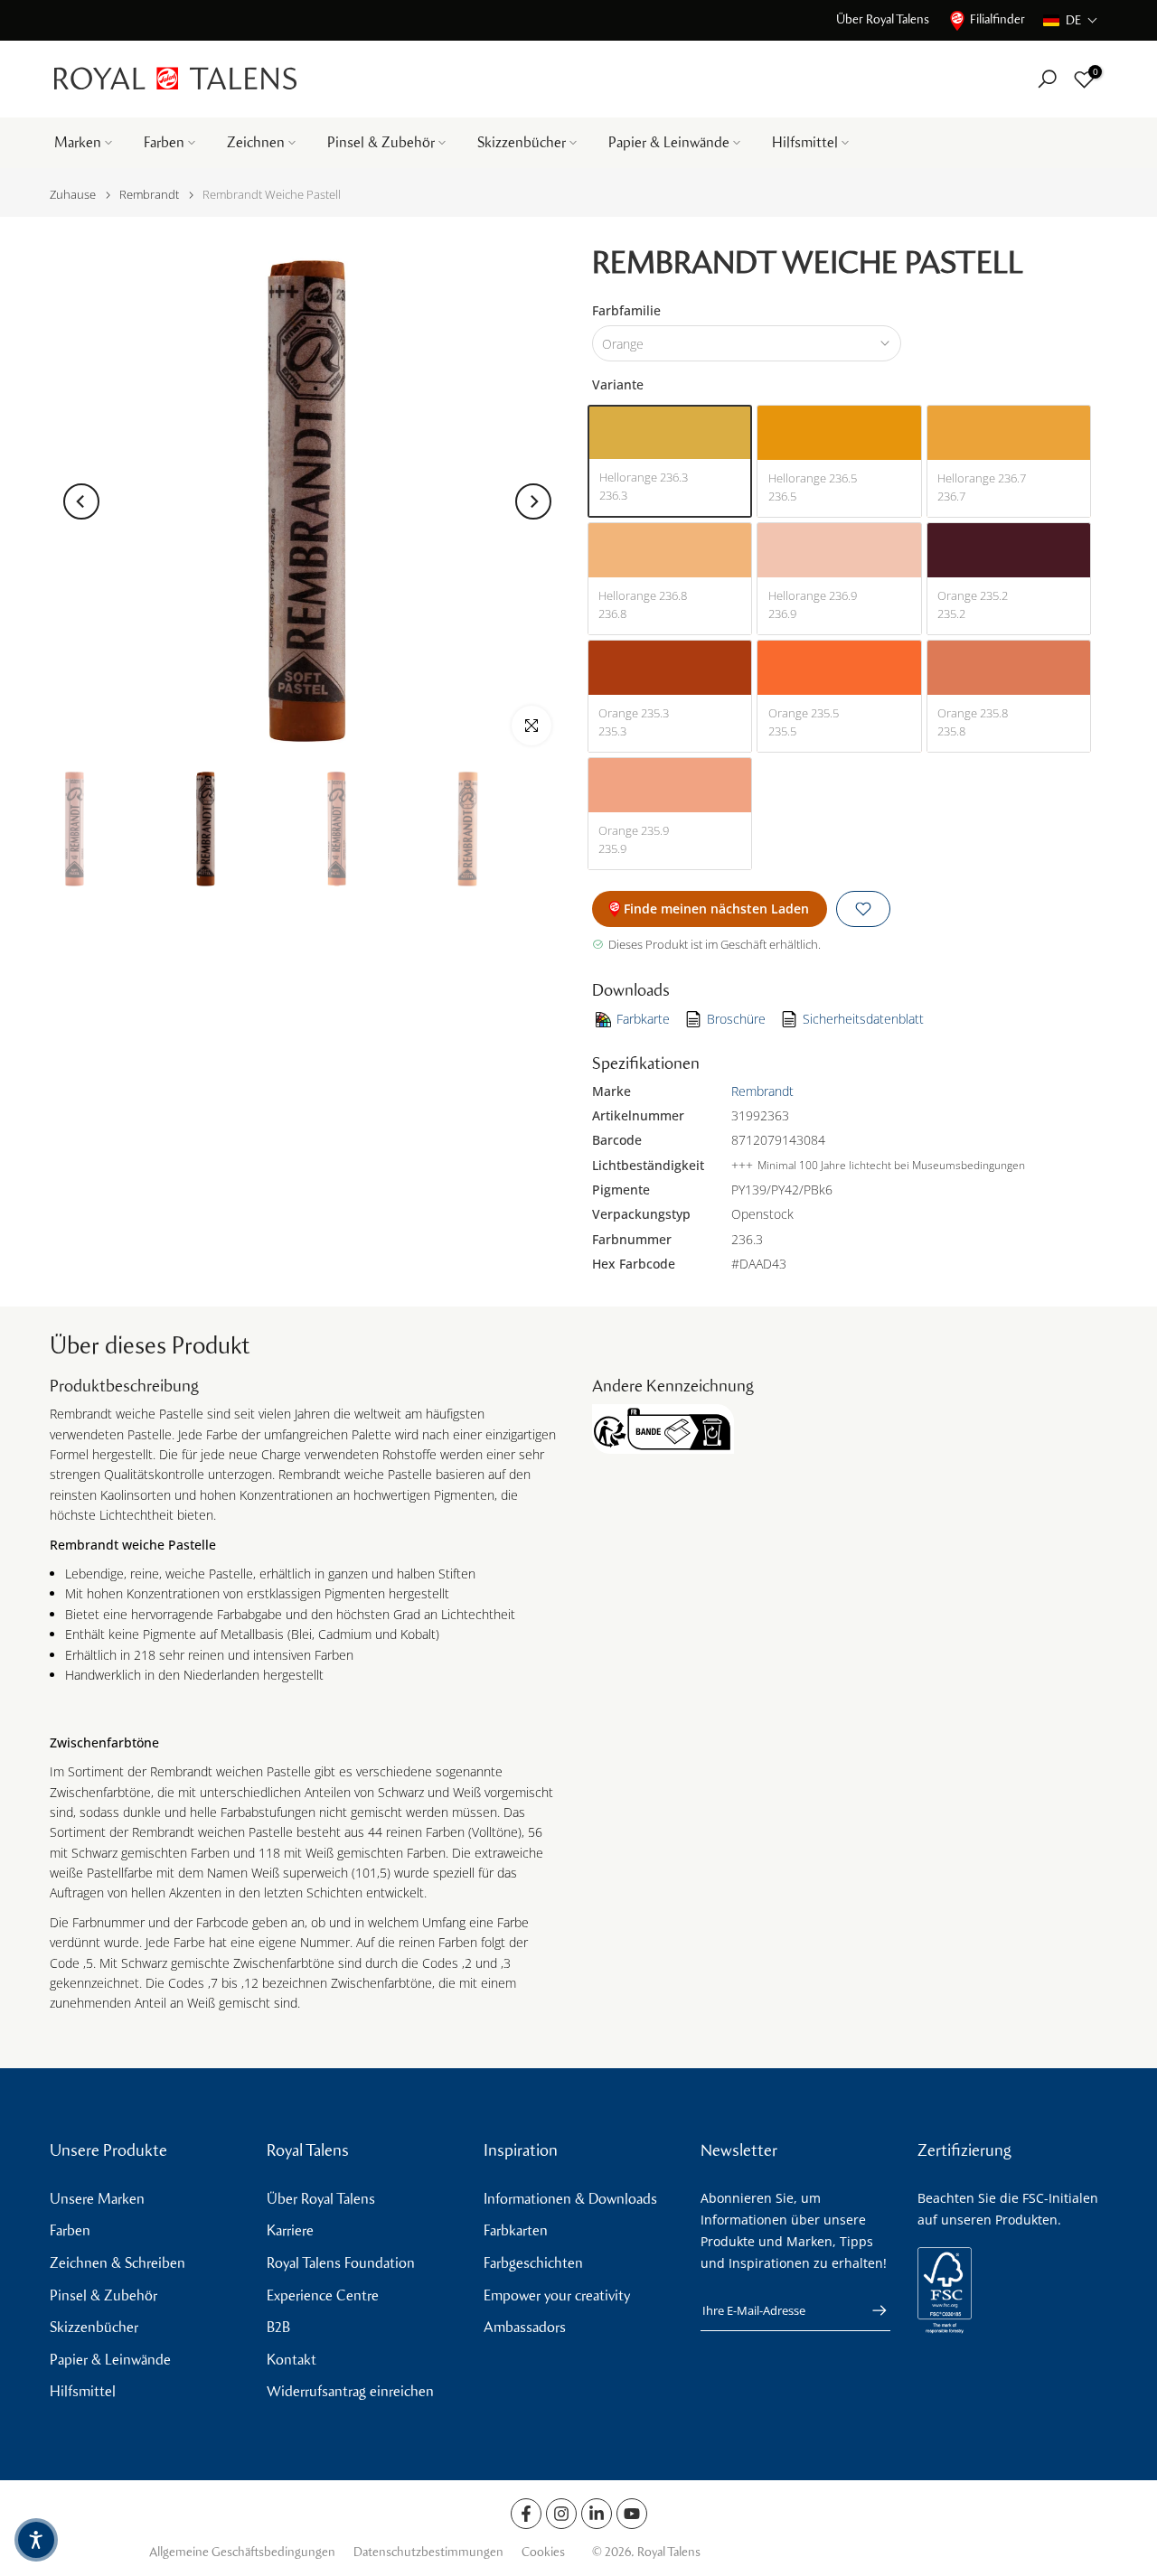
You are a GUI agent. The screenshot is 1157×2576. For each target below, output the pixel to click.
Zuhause (73, 195)
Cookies (543, 2552)
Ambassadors (525, 2327)
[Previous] (81, 501)
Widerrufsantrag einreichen (350, 2391)
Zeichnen (256, 142)
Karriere (290, 2230)
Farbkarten (516, 2230)
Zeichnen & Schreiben (118, 2263)
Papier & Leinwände (669, 142)
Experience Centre (323, 2295)
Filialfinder (997, 19)
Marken (78, 142)
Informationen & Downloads (570, 2199)
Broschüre (736, 1019)
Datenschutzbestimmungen (428, 2552)
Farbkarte (643, 1019)
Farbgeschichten (533, 2263)
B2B (278, 2327)
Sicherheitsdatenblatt (863, 1019)
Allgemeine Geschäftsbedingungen (242, 2552)
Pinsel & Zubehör (381, 142)
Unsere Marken (97, 2199)
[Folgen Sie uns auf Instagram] (561, 2514)
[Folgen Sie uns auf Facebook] (526, 2514)
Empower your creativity (557, 2295)
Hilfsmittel (805, 142)
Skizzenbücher (522, 142)
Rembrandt (149, 195)
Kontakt (292, 2360)
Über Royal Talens (883, 19)
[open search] (1047, 79)
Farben (164, 142)
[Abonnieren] (870, 2310)
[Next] (533, 501)
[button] (1071, 20)
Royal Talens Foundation (341, 2263)
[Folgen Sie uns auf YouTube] (632, 2514)
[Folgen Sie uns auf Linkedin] (597, 2514)
